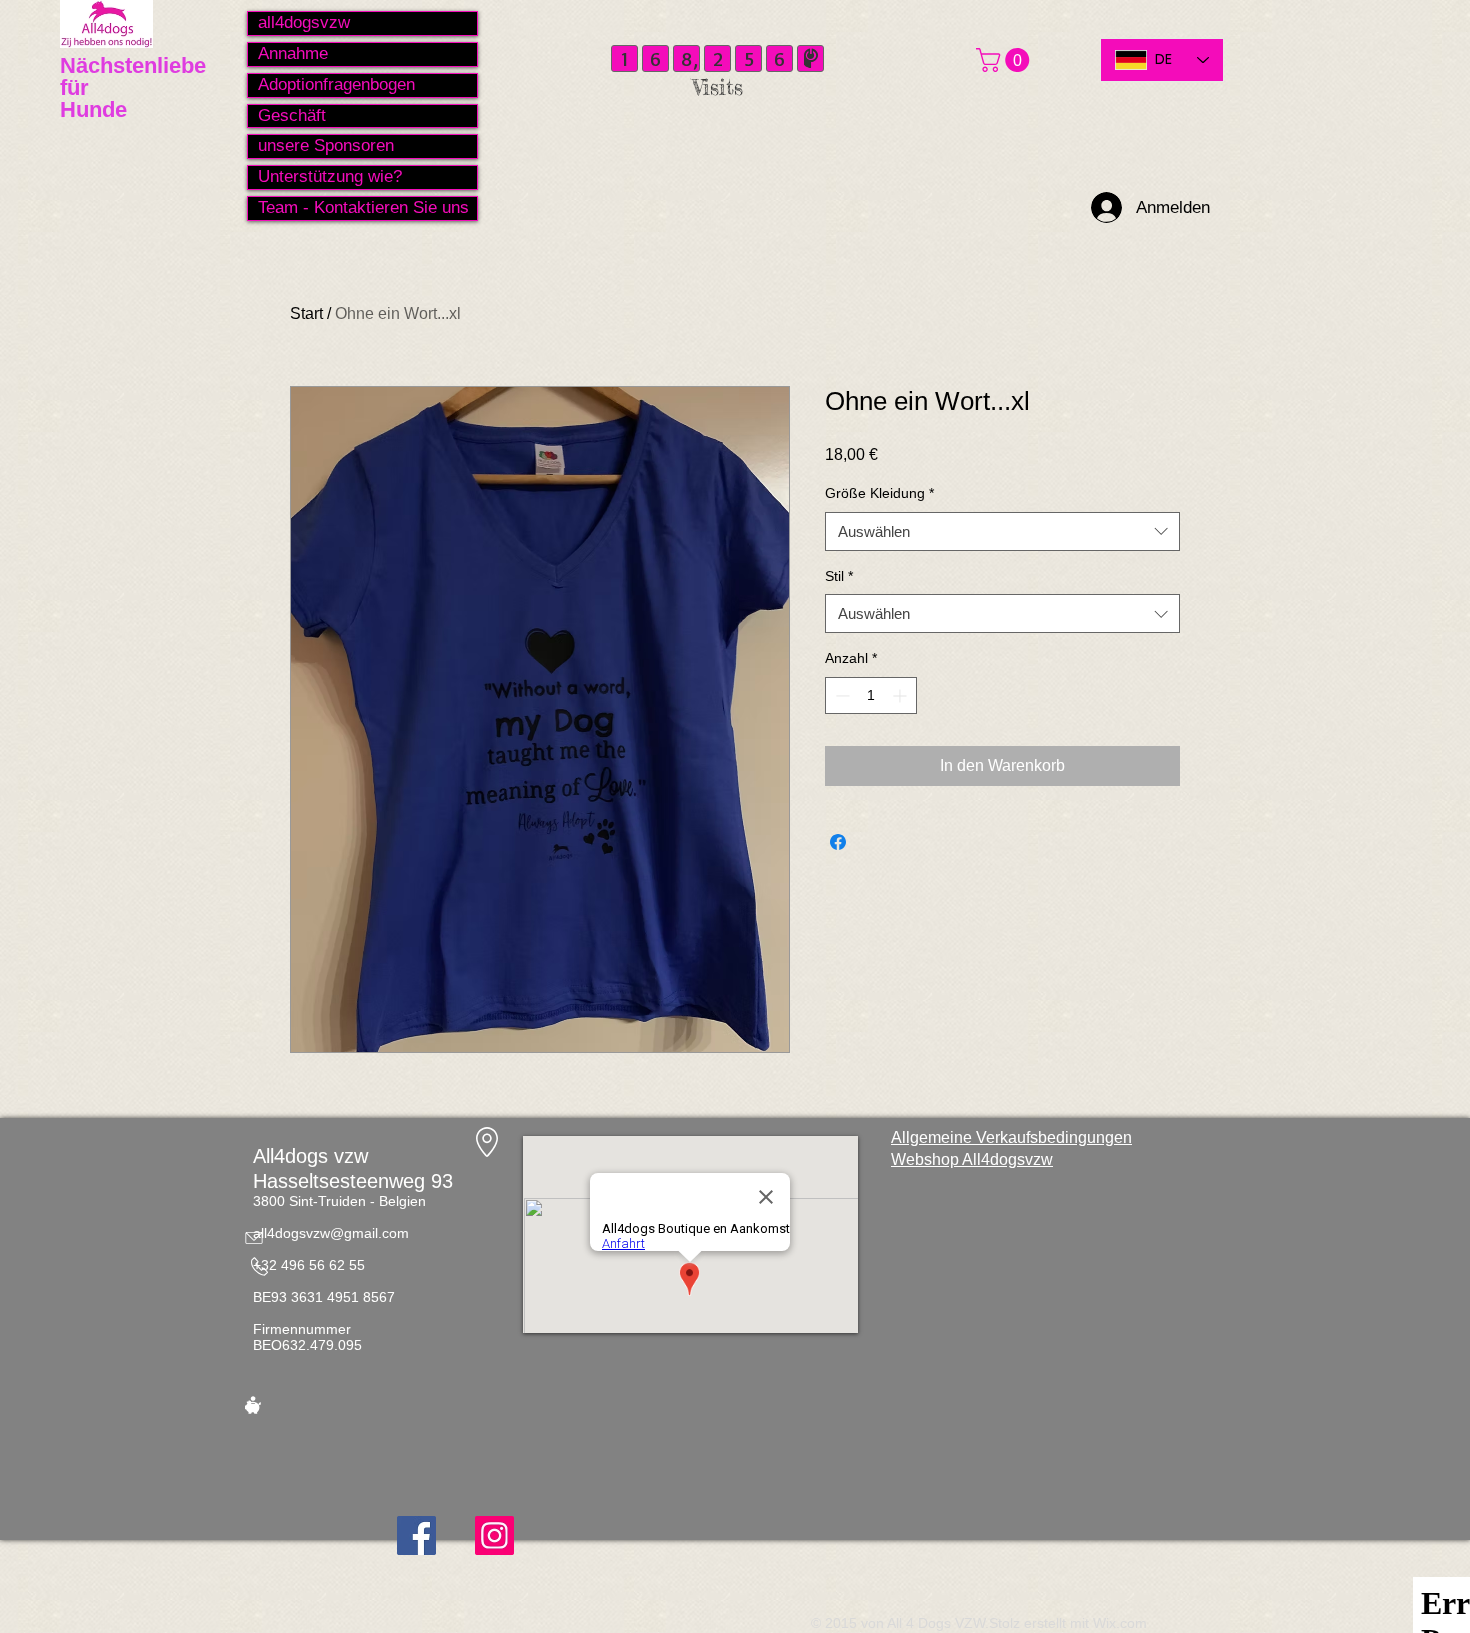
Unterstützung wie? (330, 176)
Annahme (293, 53)
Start (306, 313)
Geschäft (292, 115)
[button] (1005, 60)
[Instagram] (494, 1535)
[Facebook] (416, 1535)
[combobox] (1002, 531)
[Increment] (901, 695)
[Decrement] (840, 695)
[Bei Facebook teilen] (838, 842)
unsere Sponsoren (326, 145)
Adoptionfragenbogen (336, 84)
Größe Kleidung (879, 493)
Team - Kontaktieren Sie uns (363, 207)
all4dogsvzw (304, 22)
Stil (839, 576)
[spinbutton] (871, 695)
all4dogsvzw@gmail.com (331, 1233)
